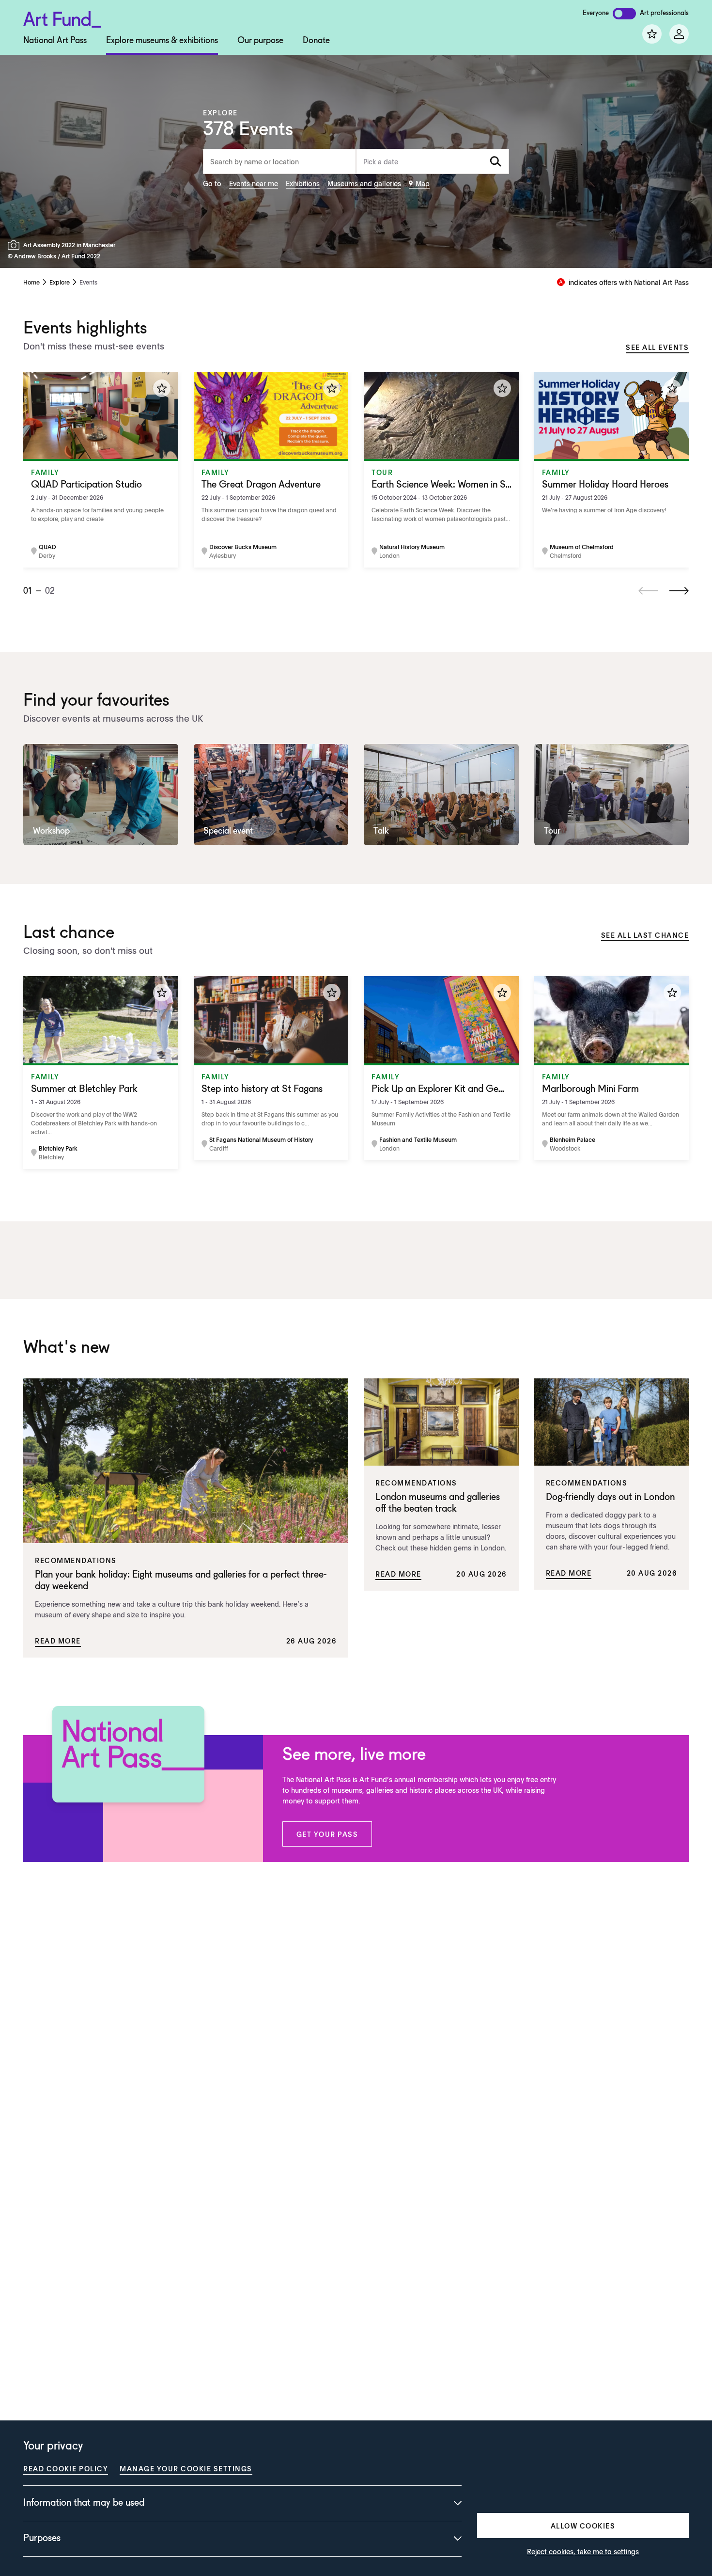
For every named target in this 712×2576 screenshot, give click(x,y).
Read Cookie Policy (66, 2468)
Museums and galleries (364, 183)
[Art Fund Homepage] (62, 18)
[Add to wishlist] (162, 388)
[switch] (624, 14)
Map (423, 183)
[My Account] (679, 34)
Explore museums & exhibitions (162, 41)
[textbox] (433, 161)
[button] (327, 1834)
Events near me (254, 183)
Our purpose (260, 41)
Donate (316, 41)
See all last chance (645, 935)
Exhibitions (303, 183)
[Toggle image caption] (15, 245)
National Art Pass (55, 41)
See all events (657, 347)
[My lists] (652, 34)
